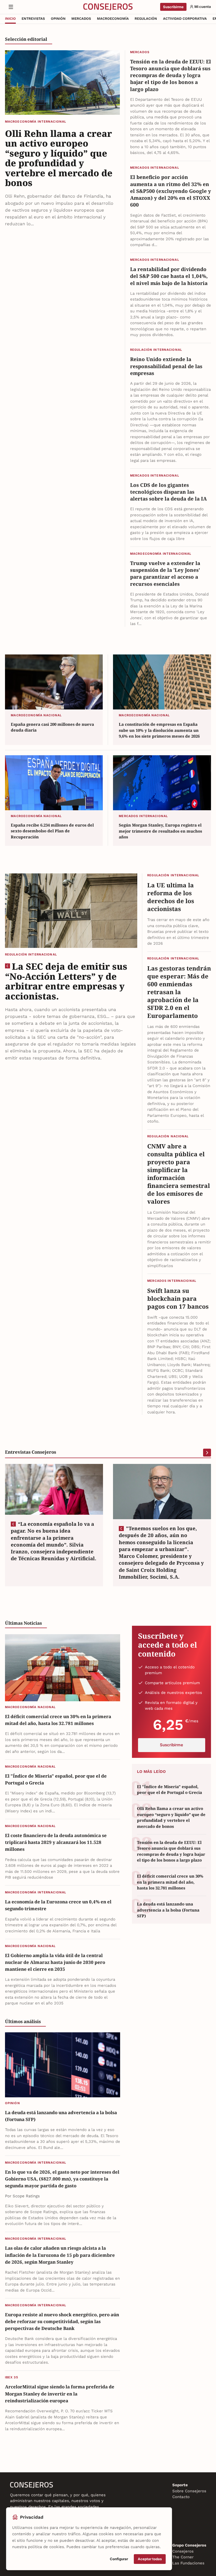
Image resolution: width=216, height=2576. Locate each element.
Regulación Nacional (168, 1136)
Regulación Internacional (156, 350)
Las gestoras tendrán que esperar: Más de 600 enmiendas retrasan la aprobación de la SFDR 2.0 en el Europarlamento (179, 992)
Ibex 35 (12, 2377)
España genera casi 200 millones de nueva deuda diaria (52, 727)
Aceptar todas (150, 2559)
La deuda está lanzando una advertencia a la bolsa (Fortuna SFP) (61, 2116)
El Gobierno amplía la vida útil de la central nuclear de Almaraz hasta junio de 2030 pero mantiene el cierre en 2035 (55, 1962)
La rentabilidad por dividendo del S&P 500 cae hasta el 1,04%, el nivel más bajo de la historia (169, 276)
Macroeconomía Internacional (36, 122)
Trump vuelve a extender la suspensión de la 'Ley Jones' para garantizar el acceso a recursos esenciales (165, 573)
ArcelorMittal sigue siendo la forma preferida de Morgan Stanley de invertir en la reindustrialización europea (60, 2394)
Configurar (119, 2559)
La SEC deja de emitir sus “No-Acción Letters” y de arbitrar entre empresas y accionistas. (66, 981)
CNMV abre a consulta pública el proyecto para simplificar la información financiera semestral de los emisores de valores (179, 1174)
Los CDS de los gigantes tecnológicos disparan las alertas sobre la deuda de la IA (168, 492)
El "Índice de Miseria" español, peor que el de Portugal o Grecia (56, 1779)
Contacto (181, 2497)
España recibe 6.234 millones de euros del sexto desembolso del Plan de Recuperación (52, 831)
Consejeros (183, 2551)
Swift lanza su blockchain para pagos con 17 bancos (178, 1299)
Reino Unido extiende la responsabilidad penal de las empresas (166, 366)
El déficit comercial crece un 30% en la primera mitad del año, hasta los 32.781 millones (58, 1720)
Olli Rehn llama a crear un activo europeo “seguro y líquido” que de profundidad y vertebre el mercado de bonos (59, 158)
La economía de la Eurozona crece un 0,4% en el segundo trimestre (58, 1905)
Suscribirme (173, 7)
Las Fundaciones (188, 2563)
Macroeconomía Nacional (36, 715)
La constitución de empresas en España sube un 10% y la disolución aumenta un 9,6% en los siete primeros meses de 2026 (159, 730)
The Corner (183, 2557)
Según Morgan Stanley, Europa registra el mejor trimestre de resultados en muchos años (160, 831)
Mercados (140, 52)
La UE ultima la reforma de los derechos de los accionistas (171, 897)
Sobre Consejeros (189, 2491)
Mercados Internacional (155, 168)
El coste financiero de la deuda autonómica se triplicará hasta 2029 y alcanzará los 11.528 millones (56, 1842)
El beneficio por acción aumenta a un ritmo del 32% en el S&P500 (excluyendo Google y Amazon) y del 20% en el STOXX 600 (171, 191)
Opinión (13, 2103)
